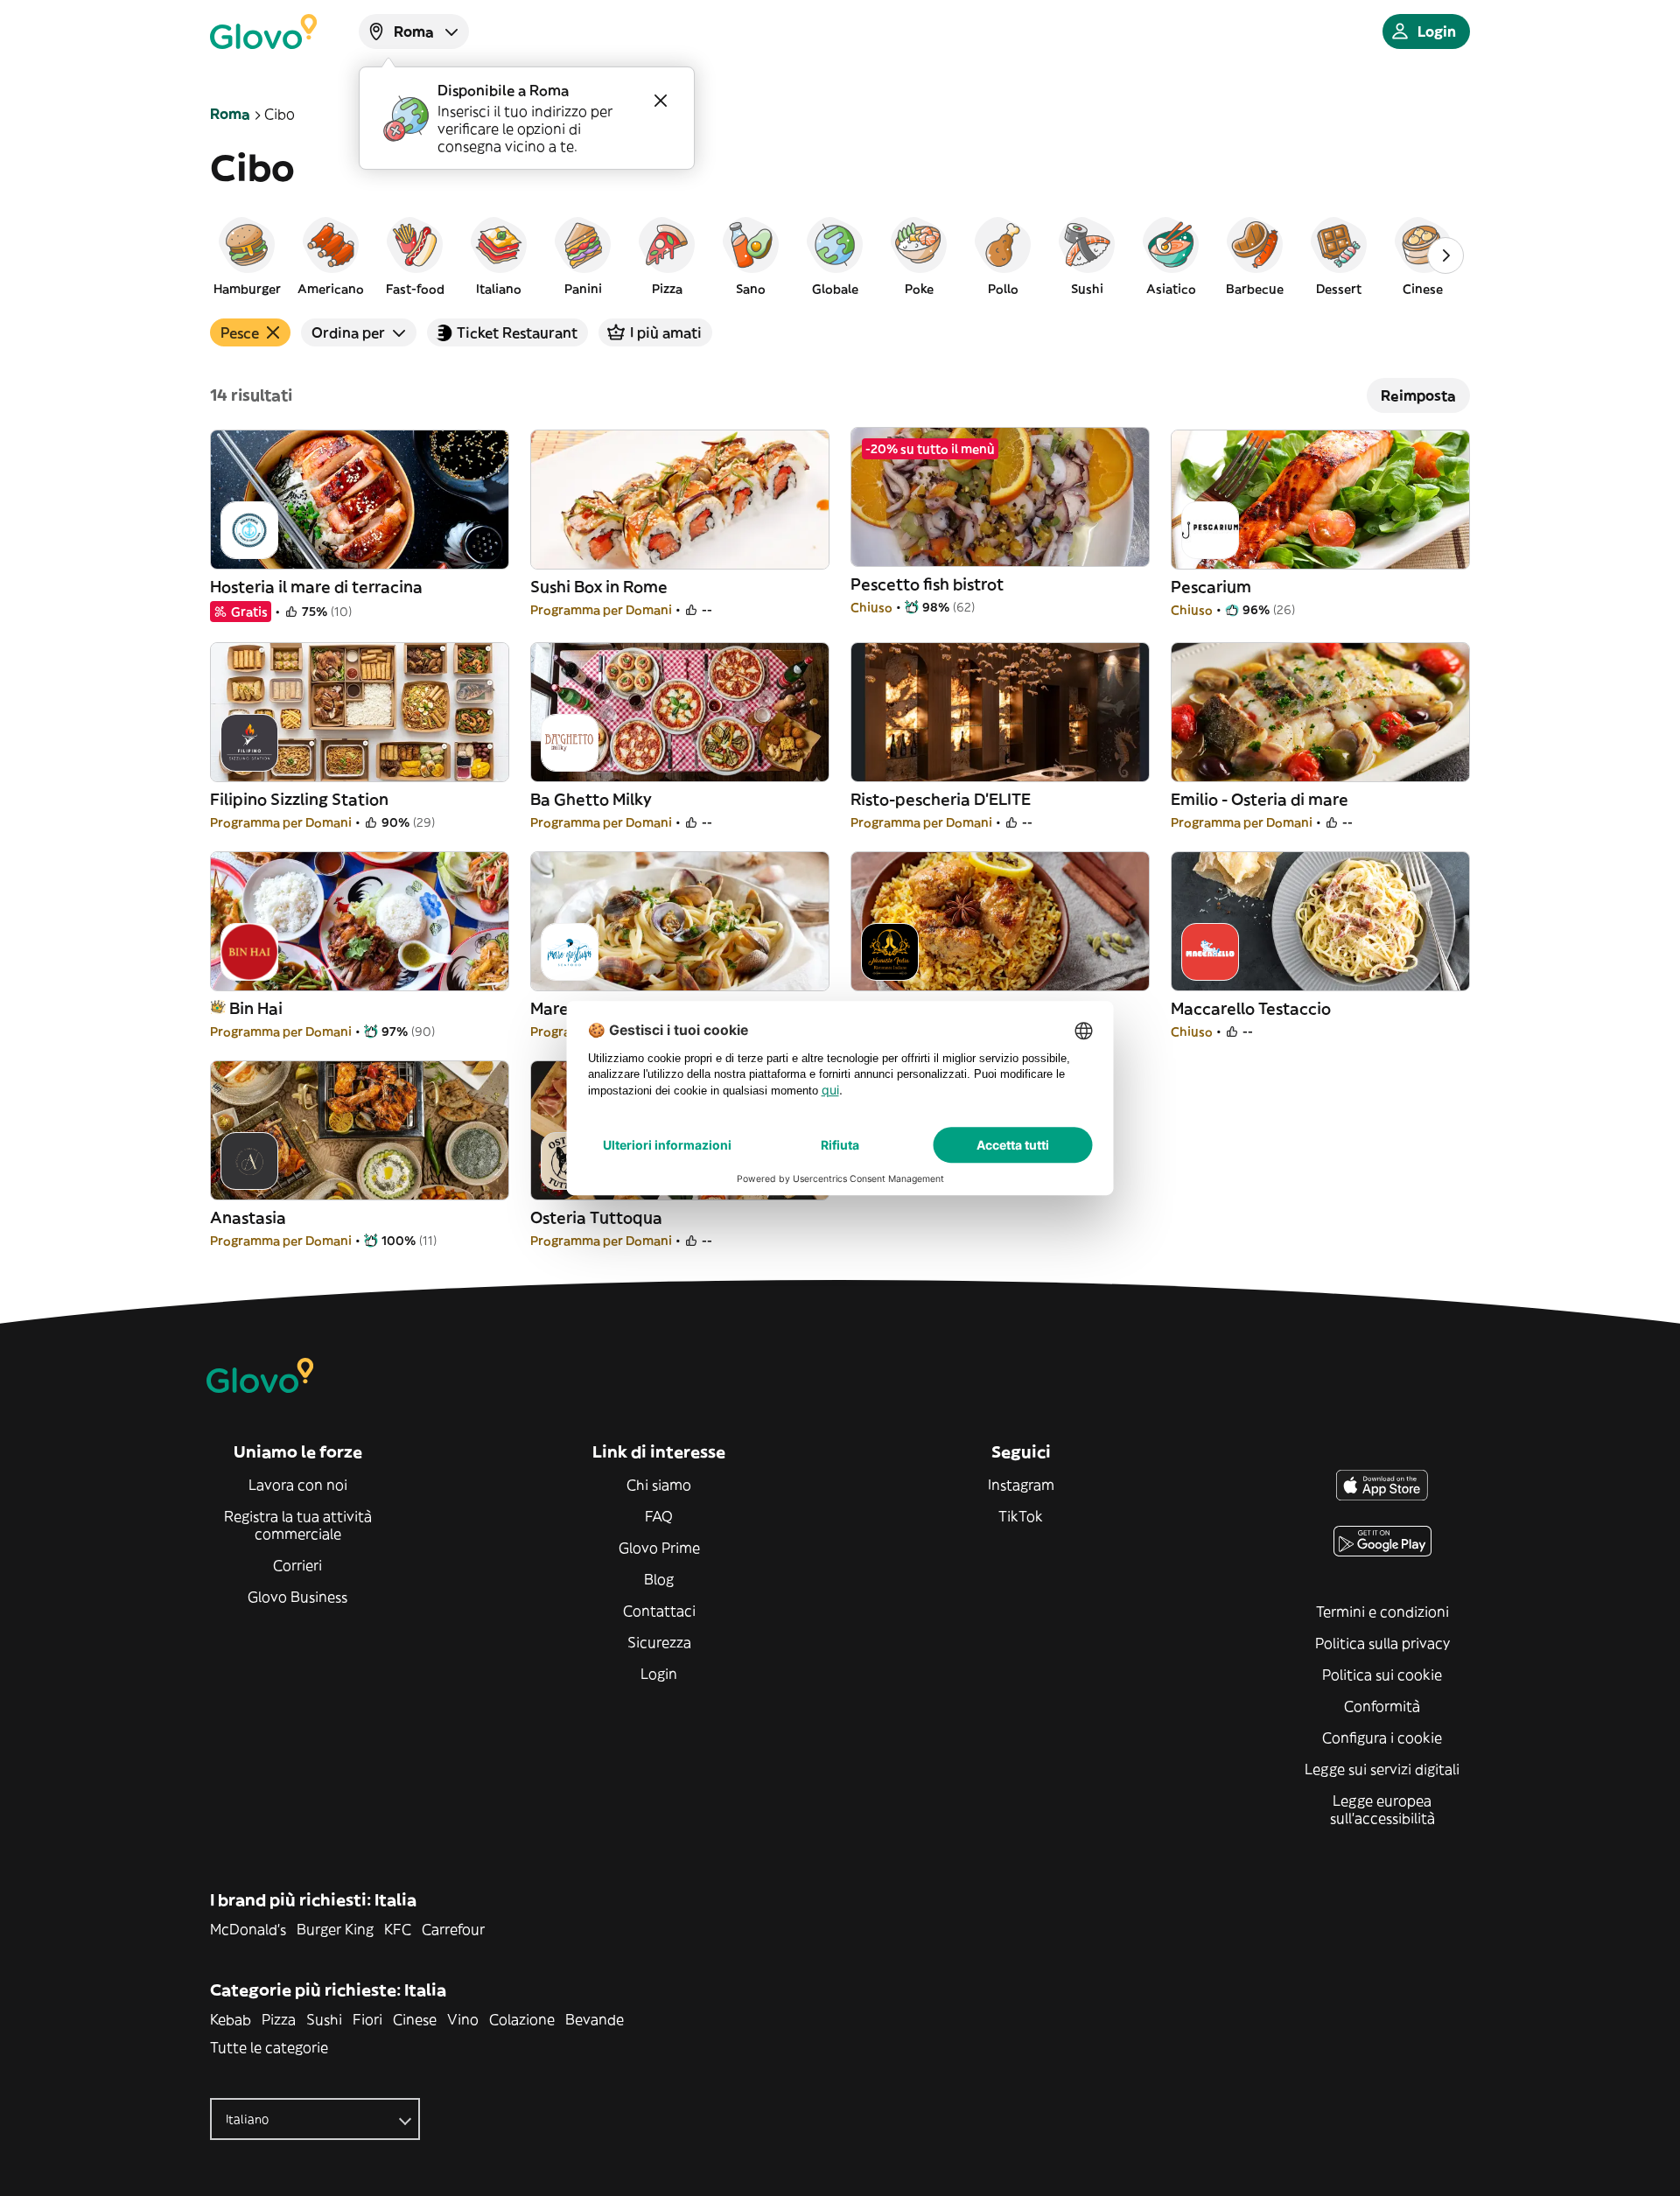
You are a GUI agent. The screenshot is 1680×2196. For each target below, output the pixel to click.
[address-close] (661, 101)
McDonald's (248, 1929)
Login (659, 1674)
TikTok (1021, 1516)
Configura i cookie (1382, 1738)
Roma (230, 114)
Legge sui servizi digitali (1382, 1769)
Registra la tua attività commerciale (298, 1525)
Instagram (1021, 1485)
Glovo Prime (659, 1548)
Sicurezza (659, 1642)
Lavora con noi (298, 1485)
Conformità (1382, 1706)
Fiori (367, 2019)
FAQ (659, 1516)
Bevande (595, 2019)
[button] (247, 255)
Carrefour (453, 1929)
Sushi (324, 2019)
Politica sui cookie (1382, 1675)
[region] (840, 255)
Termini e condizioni (1382, 1612)
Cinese (415, 2019)
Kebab (231, 2019)
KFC (398, 1929)
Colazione (522, 2019)
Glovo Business (297, 1597)
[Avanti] (1445, 255)
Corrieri (297, 1565)
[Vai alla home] (263, 31)
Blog (659, 1579)
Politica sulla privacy (1382, 1643)
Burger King (335, 1929)
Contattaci (659, 1611)
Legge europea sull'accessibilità (1382, 1809)
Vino (463, 2019)
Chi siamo (659, 1485)
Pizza (279, 2019)
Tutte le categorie (269, 2047)
